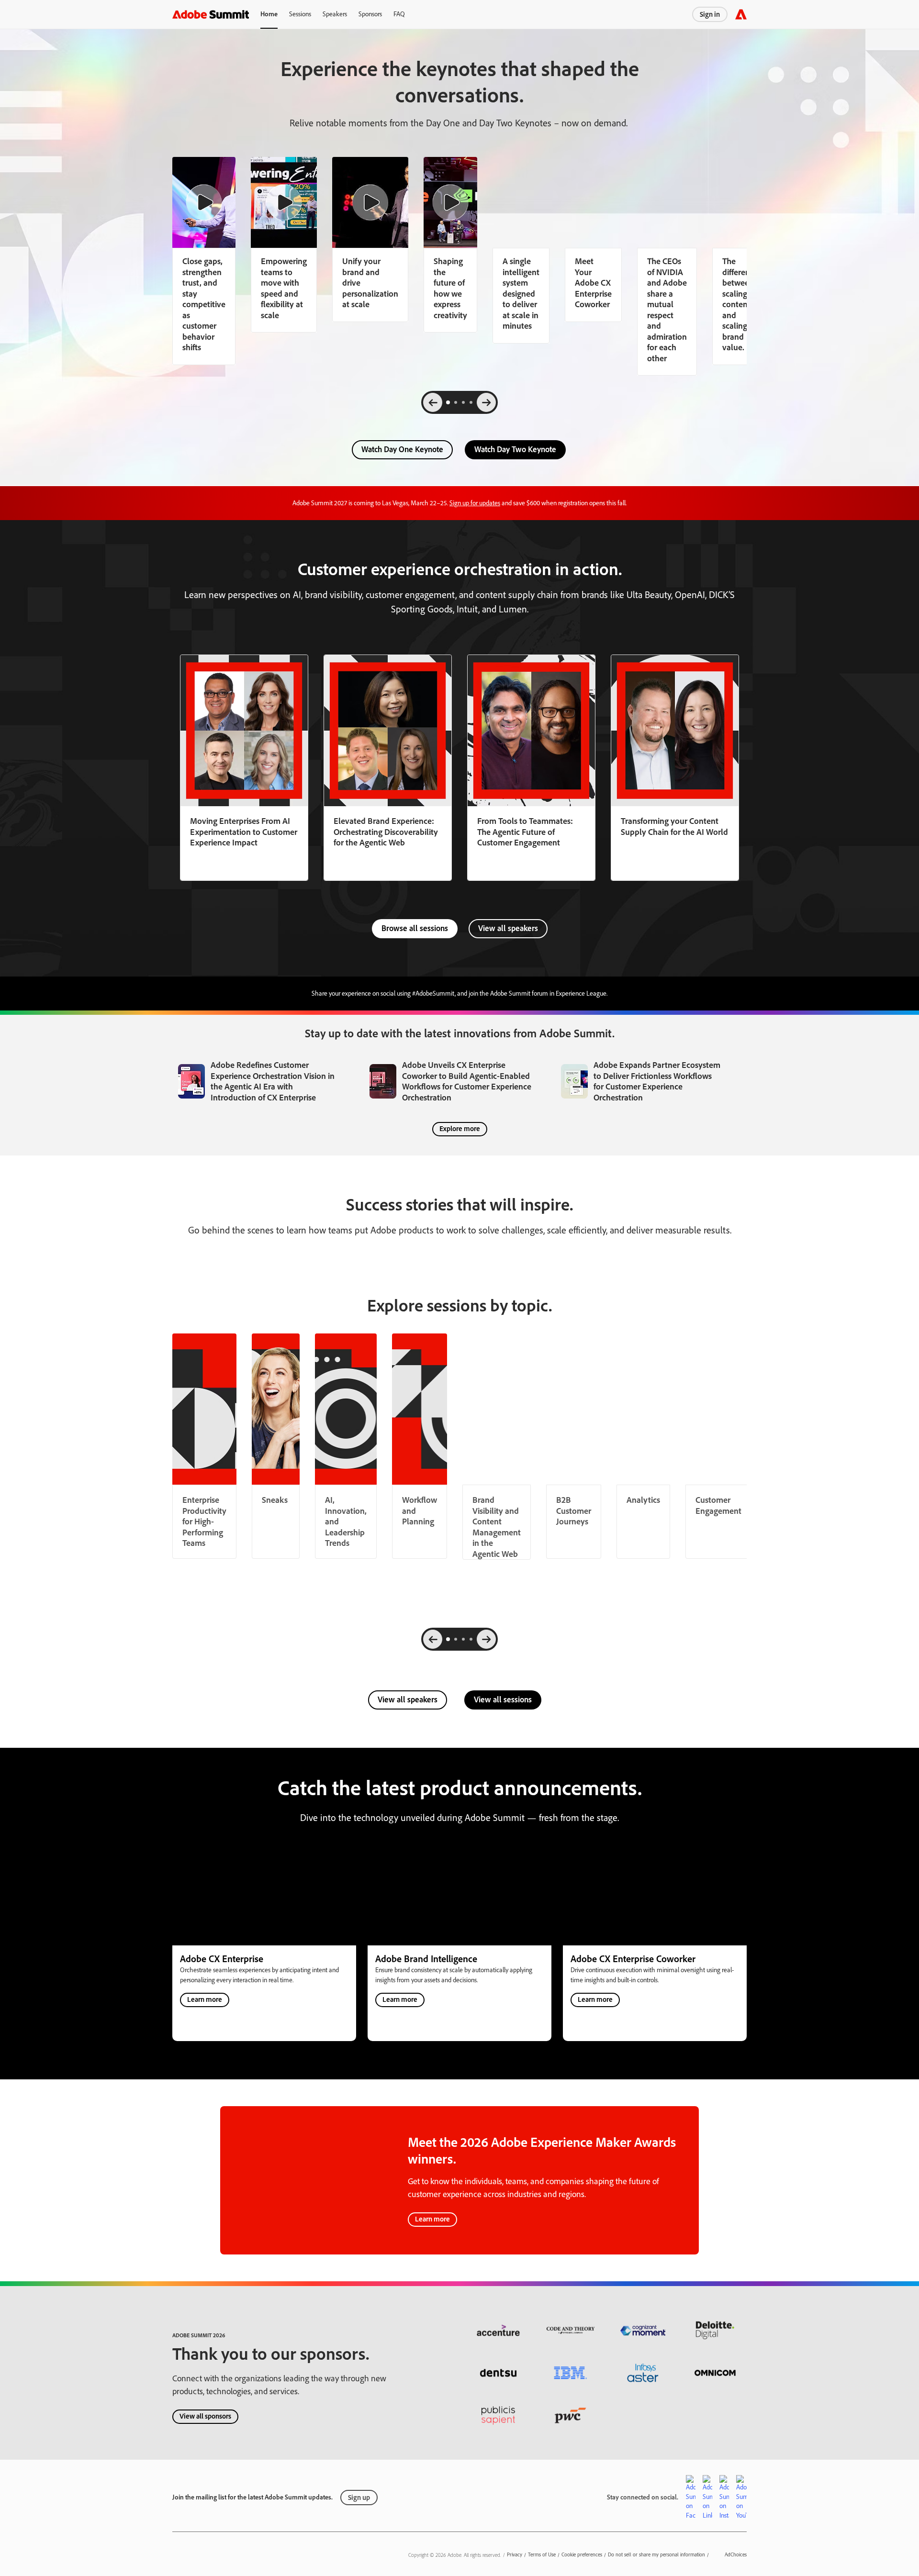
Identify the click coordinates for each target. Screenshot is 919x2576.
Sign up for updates (475, 503)
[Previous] (433, 402)
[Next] (486, 402)
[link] (284, 245)
